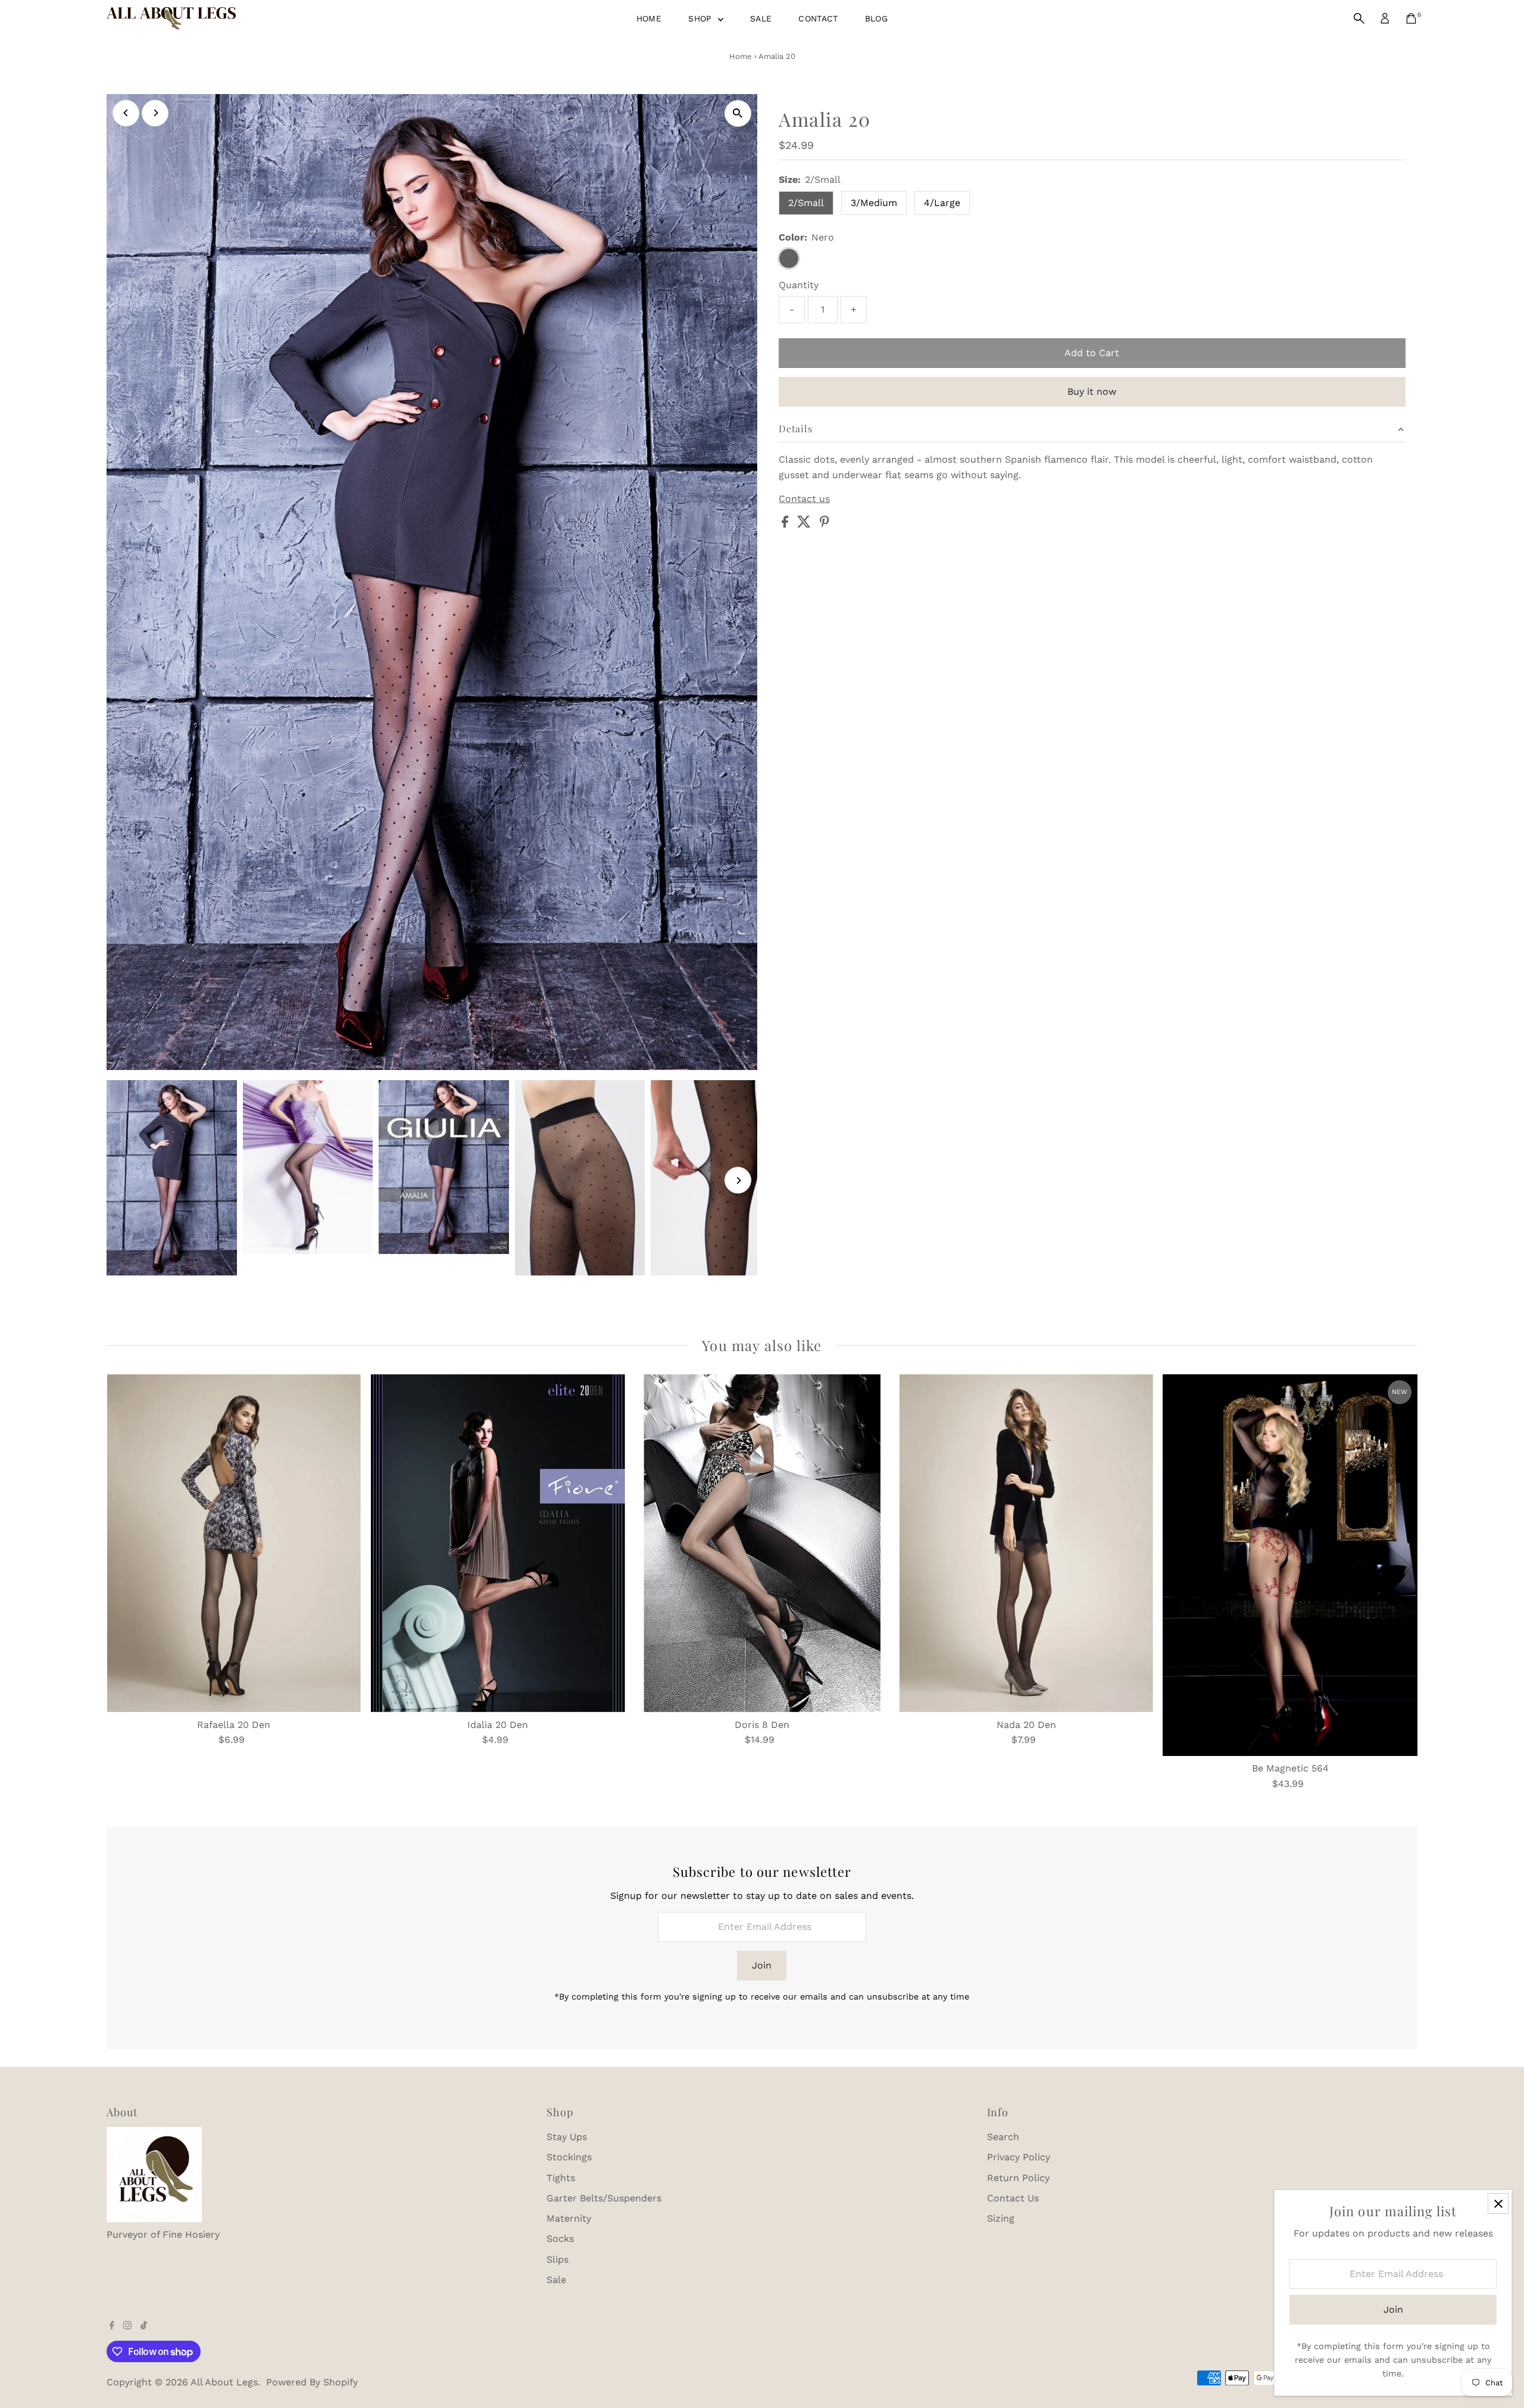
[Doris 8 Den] (762, 1543)
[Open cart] (1411, 18)
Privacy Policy (1019, 2157)
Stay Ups (567, 2137)
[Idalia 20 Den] (498, 1543)
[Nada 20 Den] (1026, 1543)
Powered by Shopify (312, 2382)
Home (649, 18)
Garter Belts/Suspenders (604, 2198)
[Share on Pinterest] (825, 524)
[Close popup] (1498, 2203)
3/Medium (874, 203)
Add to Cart (1092, 353)
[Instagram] (127, 2326)
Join (762, 1965)
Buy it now (1092, 392)
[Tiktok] (144, 2326)
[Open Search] (1359, 18)
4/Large (942, 203)
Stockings (569, 2157)
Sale (761, 18)
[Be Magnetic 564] (1290, 1565)
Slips (558, 2259)
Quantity (799, 285)
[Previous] (126, 113)
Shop (702, 18)
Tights (561, 2178)
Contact (818, 18)
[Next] (155, 113)
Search (1003, 2137)
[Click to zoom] (738, 113)
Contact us (804, 499)
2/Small (806, 203)
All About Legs (224, 2382)
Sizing (1001, 2218)
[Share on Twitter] (805, 524)
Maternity (569, 2218)
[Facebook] (112, 2326)
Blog (876, 18)
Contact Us (1013, 2198)
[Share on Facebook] (786, 524)
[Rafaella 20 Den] (234, 1543)
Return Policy (1018, 2178)
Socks (560, 2239)
